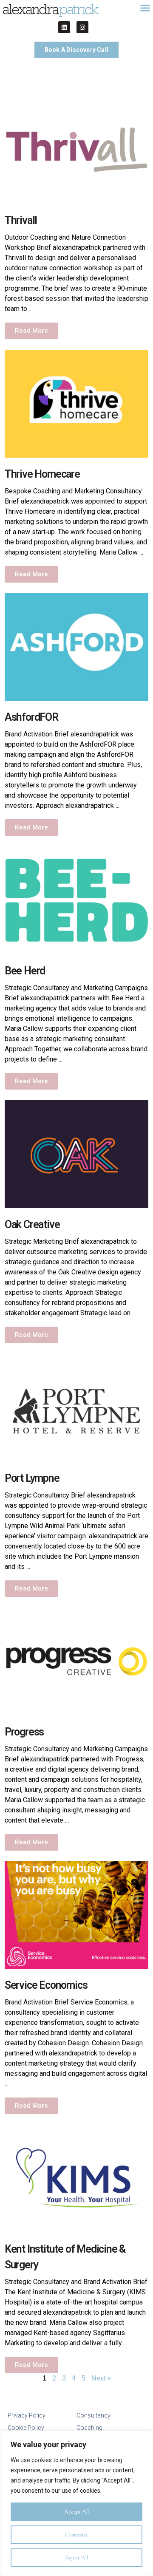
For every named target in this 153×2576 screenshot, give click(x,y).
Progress (24, 1732)
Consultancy (93, 2415)
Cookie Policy (26, 2428)
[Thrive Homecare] (76, 403)
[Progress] (76, 1661)
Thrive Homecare (42, 474)
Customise (76, 2535)
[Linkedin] (64, 27)
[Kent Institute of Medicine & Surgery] (76, 2178)
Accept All (76, 2512)
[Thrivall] (76, 149)
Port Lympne (32, 1478)
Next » (101, 2378)
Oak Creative (32, 1224)
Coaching (89, 2428)
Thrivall (21, 220)
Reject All (76, 2558)
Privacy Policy (27, 2415)
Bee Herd (25, 971)
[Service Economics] (76, 1915)
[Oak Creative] (76, 1154)
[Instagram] (82, 27)
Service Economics (46, 1985)
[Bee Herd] (76, 900)
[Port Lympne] (76, 1407)
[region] (76, 2503)
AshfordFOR (31, 717)
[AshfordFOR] (76, 647)
